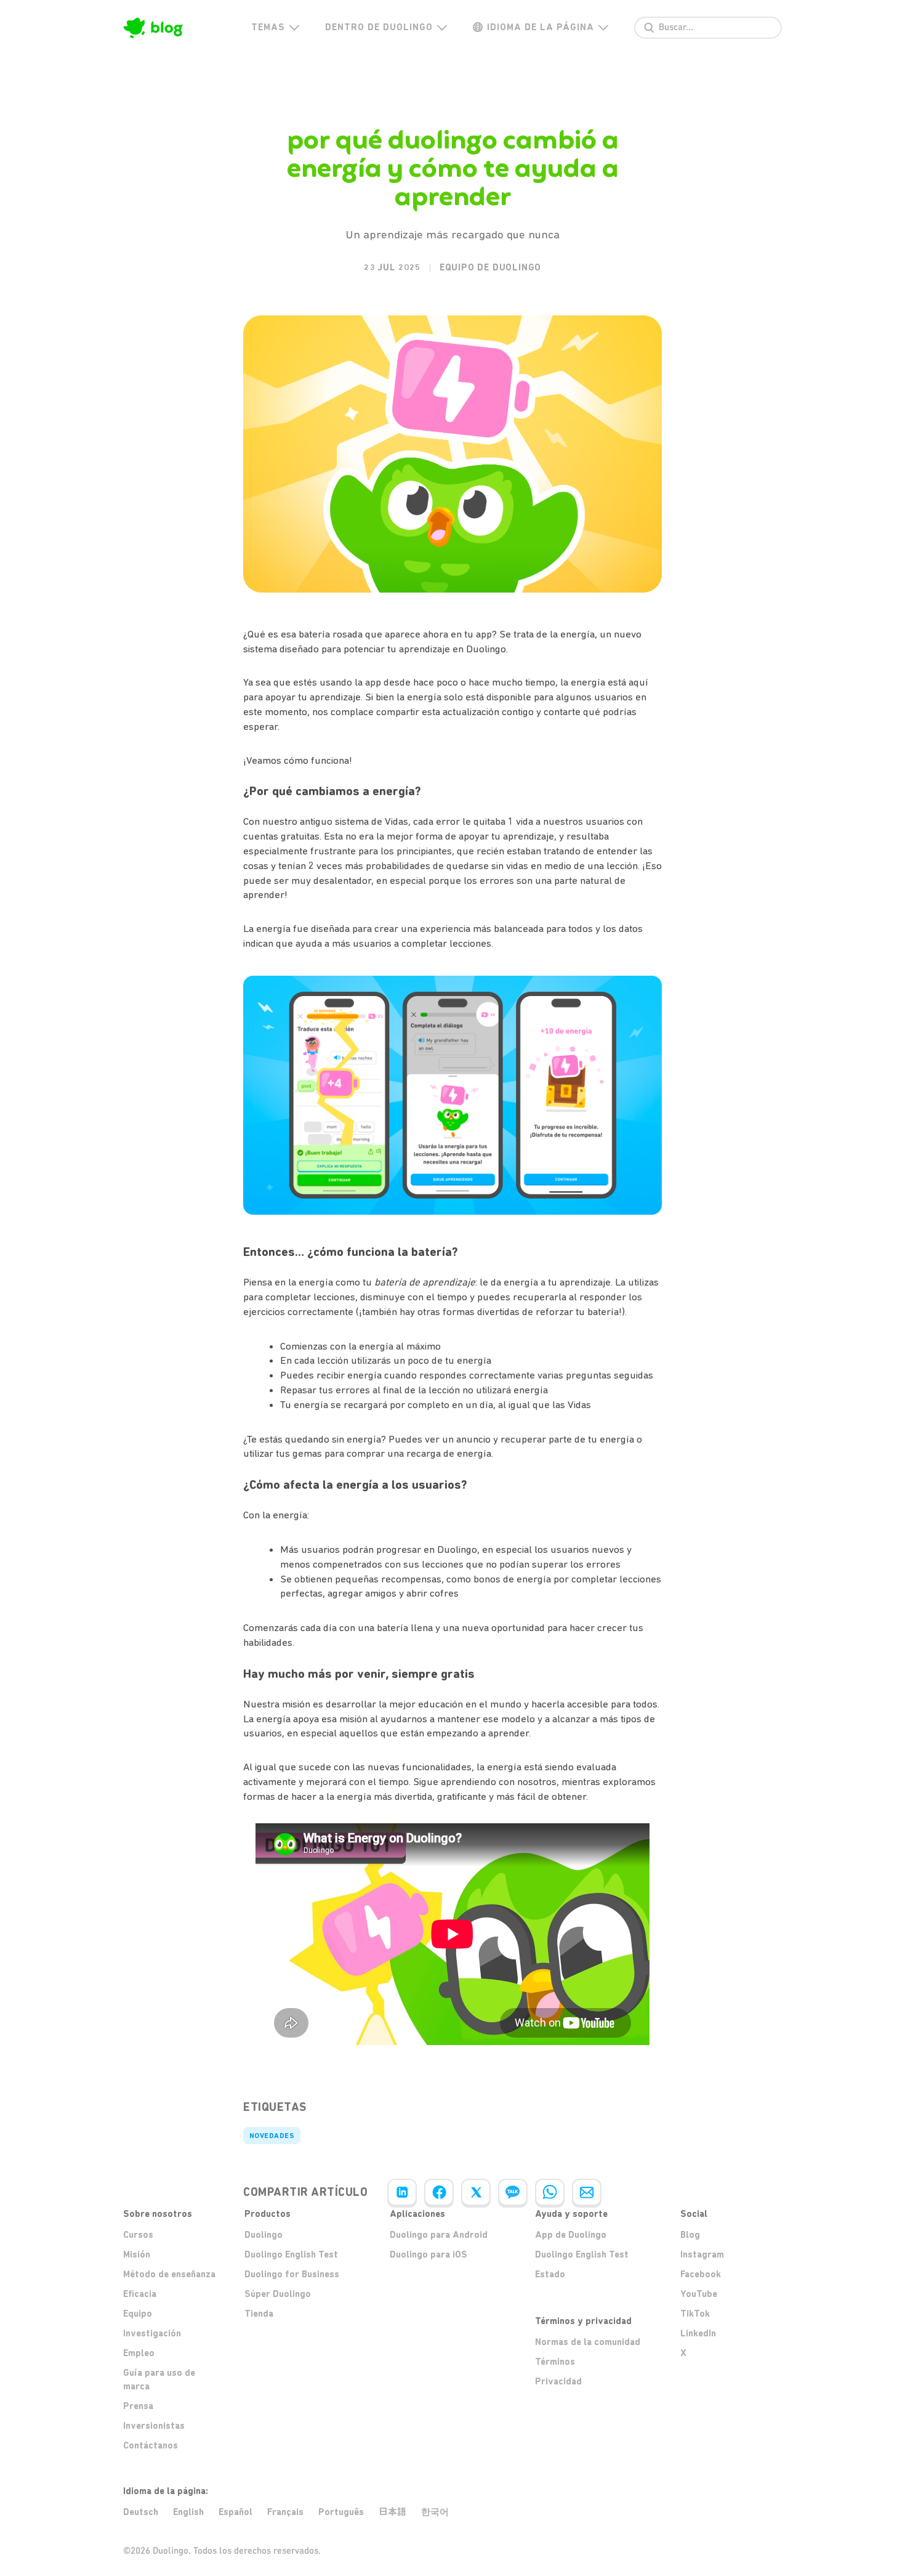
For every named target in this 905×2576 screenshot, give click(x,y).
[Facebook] (439, 2192)
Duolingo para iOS (428, 2254)
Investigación (152, 2333)
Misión (137, 2254)
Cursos (138, 2235)
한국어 (435, 2512)
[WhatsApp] (550, 2192)
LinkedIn (698, 2333)
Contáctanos (151, 2445)
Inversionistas (154, 2426)
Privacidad (558, 2381)
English (188, 2512)
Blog (690, 2235)
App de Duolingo (571, 2235)
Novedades (272, 2136)
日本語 (392, 2512)
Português (341, 2512)
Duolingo (263, 2235)
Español (235, 2512)
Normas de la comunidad (588, 2342)
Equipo (138, 2314)
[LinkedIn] (402, 2192)
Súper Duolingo (278, 2294)
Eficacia (140, 2294)
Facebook (701, 2274)
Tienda (259, 2314)
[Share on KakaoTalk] (513, 2192)
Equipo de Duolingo (490, 267)
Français (285, 2512)
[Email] (587, 2192)
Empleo (139, 2353)
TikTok (695, 2314)
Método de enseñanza (169, 2274)
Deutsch (141, 2512)
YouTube (699, 2294)
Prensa (138, 2406)
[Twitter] (476, 2192)
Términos (555, 2362)
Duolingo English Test (291, 2254)
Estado (550, 2274)
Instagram (702, 2254)
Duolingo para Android (439, 2235)
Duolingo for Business (292, 2274)
